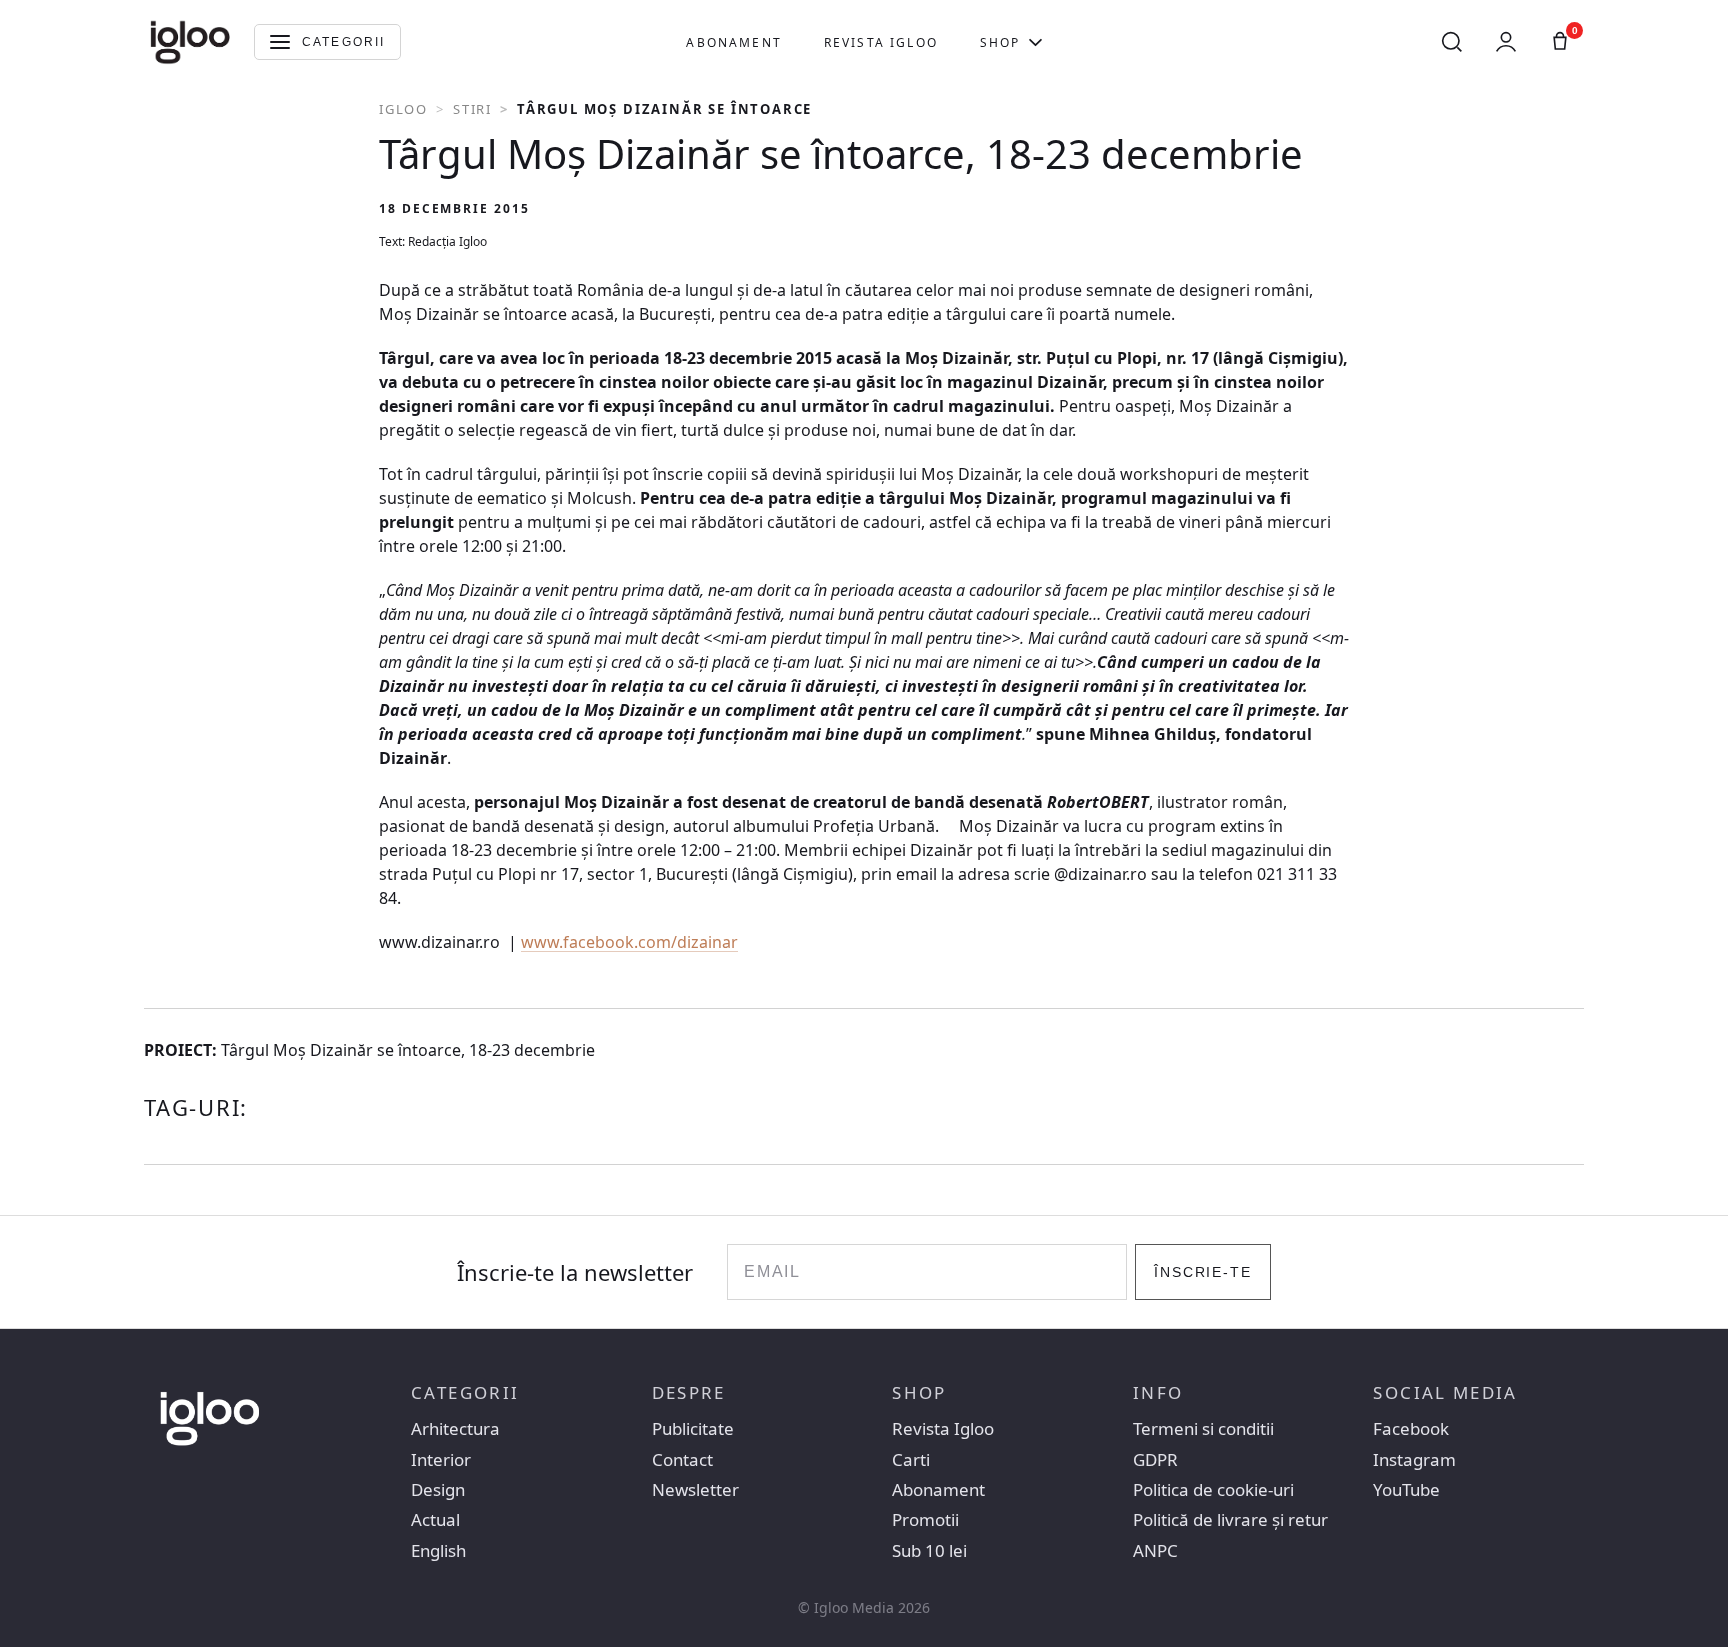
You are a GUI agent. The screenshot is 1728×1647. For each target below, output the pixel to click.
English (438, 1551)
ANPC (1155, 1551)
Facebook (1411, 1429)
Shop (1000, 42)
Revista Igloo (881, 42)
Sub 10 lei (929, 1551)
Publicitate (693, 1429)
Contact (682, 1460)
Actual (435, 1520)
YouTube (1406, 1490)
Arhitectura (455, 1429)
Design (438, 1490)
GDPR (1155, 1460)
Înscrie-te (1203, 1272)
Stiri (472, 109)
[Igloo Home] (190, 42)
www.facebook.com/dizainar (629, 942)
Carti (911, 1460)
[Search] (1452, 42)
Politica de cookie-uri (1213, 1490)
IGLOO (403, 109)
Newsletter (695, 1490)
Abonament (733, 42)
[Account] (1506, 42)
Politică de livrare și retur (1230, 1520)
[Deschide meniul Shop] (1035, 42)
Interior (441, 1460)
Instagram (1414, 1460)
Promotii (925, 1520)
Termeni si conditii (1203, 1429)
